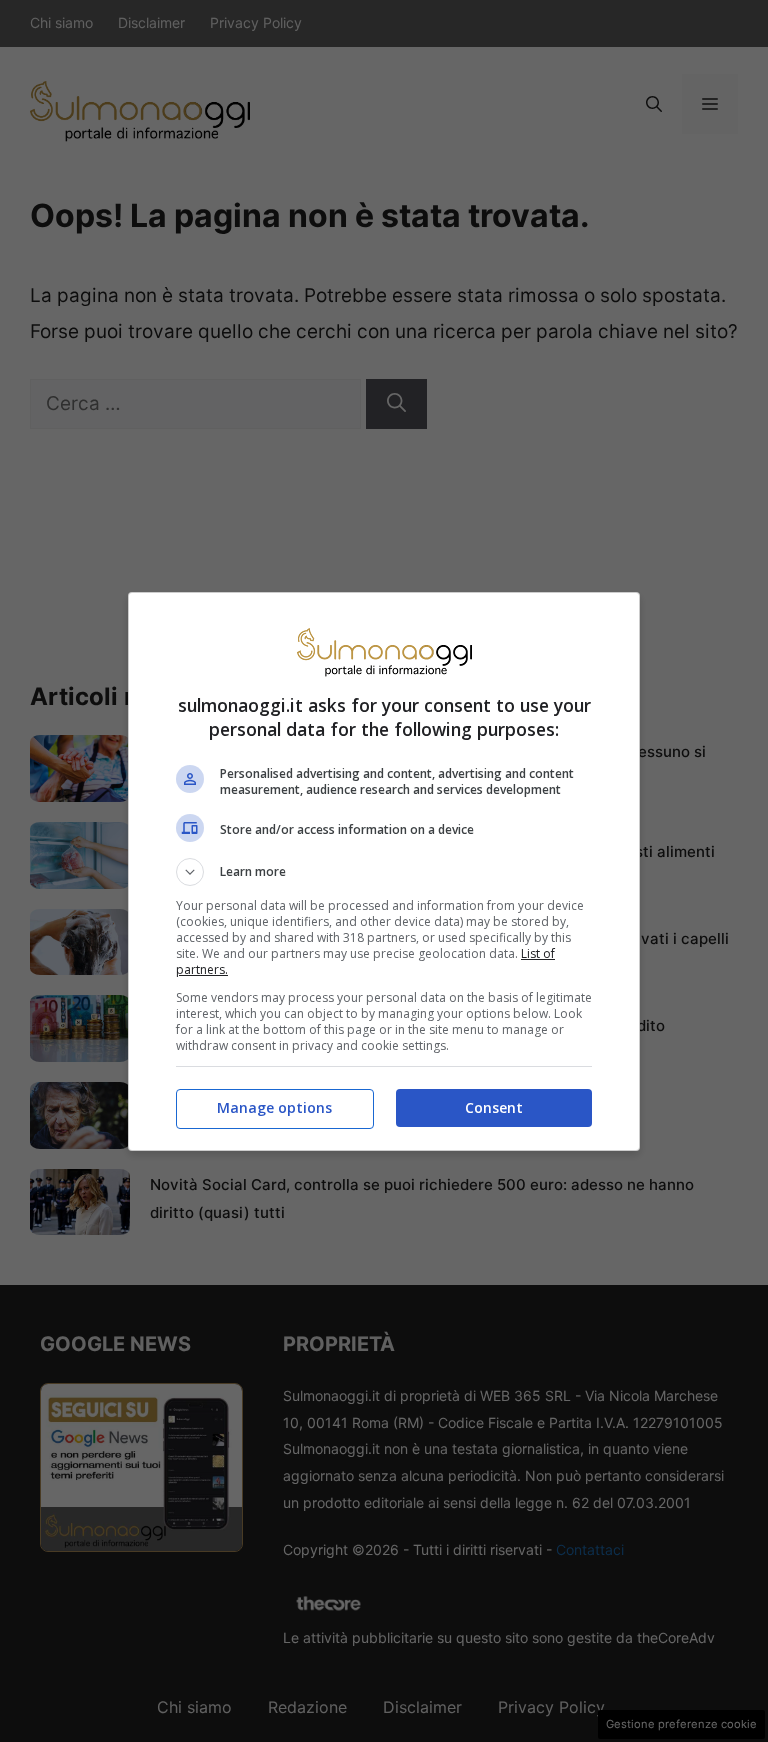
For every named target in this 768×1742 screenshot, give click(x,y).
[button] (384, 872)
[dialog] (384, 871)
